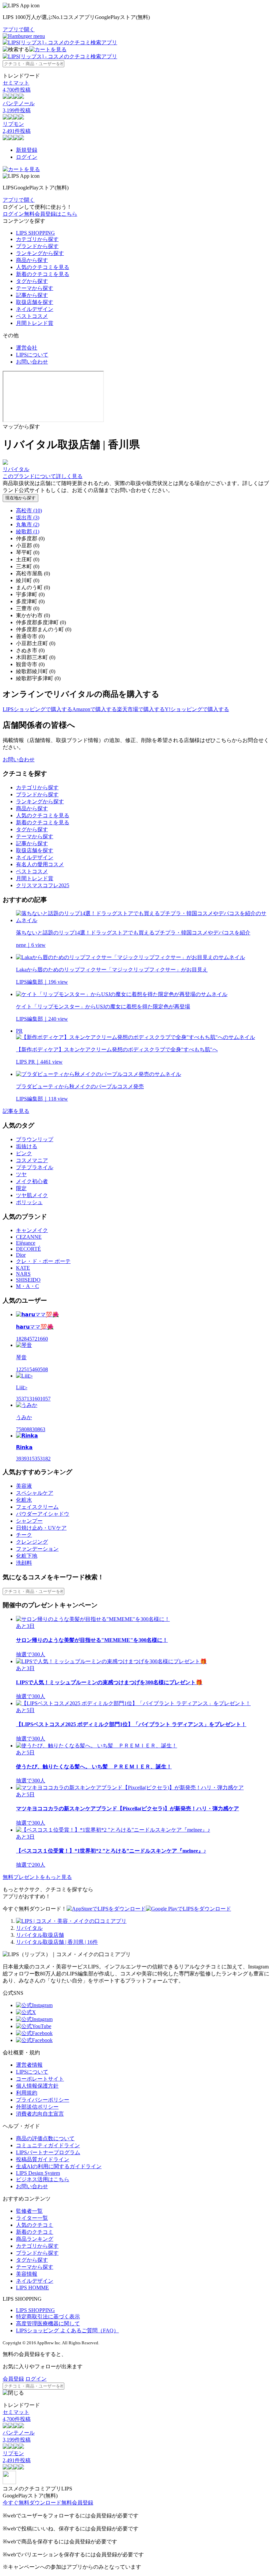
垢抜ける (27, 1146)
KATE (23, 1268)
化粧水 (24, 1500)
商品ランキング (35, 2239)
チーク (24, 1535)
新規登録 (27, 150)
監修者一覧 (29, 2211)
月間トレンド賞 (35, 323)
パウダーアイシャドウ (43, 1514)
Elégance (26, 1243)
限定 (21, 1188)
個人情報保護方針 (37, 2086)
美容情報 (27, 2274)
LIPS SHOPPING (35, 233)
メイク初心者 (32, 1181)
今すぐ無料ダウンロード (32, 2503)
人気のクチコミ (35, 2225)
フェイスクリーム (37, 1507)
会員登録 (13, 2379)
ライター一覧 (32, 2218)
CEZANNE (29, 1237)
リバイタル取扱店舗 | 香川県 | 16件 (57, 1942)
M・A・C (27, 1286)
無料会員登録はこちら (51, 214)
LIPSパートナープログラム (48, 2152)
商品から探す (32, 260)
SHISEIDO (28, 1280)
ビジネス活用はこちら (43, 2179)
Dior (21, 1255)
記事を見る (16, 1111)
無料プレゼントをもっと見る (37, 1877)
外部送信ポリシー (37, 2107)
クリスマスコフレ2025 (43, 885)
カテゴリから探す (37, 239)
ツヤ (21, 1174)
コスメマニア (32, 1160)
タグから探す (32, 281)
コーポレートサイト (40, 2079)
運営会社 (27, 348)
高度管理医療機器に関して (48, 2323)
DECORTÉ (28, 1249)
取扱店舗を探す (35, 302)
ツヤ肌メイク (32, 1195)
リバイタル (29, 1928)
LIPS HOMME (32, 2288)
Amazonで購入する (95, 709)
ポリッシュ (29, 1202)
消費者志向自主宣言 (40, 2114)
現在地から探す (20, 498)
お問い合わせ (32, 362)
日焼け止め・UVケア (41, 1528)
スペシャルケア (35, 1493)
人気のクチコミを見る (43, 267)
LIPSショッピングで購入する (37, 709)
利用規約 (27, 2093)
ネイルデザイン (35, 309)
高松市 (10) (29, 511)
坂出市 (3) (28, 517)
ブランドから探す (37, 246)
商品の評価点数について (45, 2138)
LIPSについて (32, 355)
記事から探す (32, 295)
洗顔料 (24, 1563)
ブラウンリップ (35, 1139)
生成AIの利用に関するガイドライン (59, 2166)
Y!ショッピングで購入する (197, 709)
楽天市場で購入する (141, 709)
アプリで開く (19, 29)
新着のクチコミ (35, 2232)
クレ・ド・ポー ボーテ (43, 1261)
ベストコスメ (32, 316)
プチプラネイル (35, 1167)
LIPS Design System (38, 2173)
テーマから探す (35, 288)
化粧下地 (27, 1556)
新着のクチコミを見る (43, 274)
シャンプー (29, 1521)
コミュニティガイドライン (48, 2145)
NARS (23, 1274)
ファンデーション (37, 1549)
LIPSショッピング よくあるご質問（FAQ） (67, 2330)
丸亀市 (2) (28, 524)
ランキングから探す (40, 253)
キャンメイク (32, 1230)
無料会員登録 (77, 2503)
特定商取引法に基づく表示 (48, 2317)
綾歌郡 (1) (28, 531)
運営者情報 (29, 2065)
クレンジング (32, 1542)
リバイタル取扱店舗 (40, 1935)
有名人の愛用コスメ (40, 864)
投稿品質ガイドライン (43, 2159)
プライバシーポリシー (43, 2100)
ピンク (24, 1153)
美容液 (24, 1486)
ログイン (27, 157)
